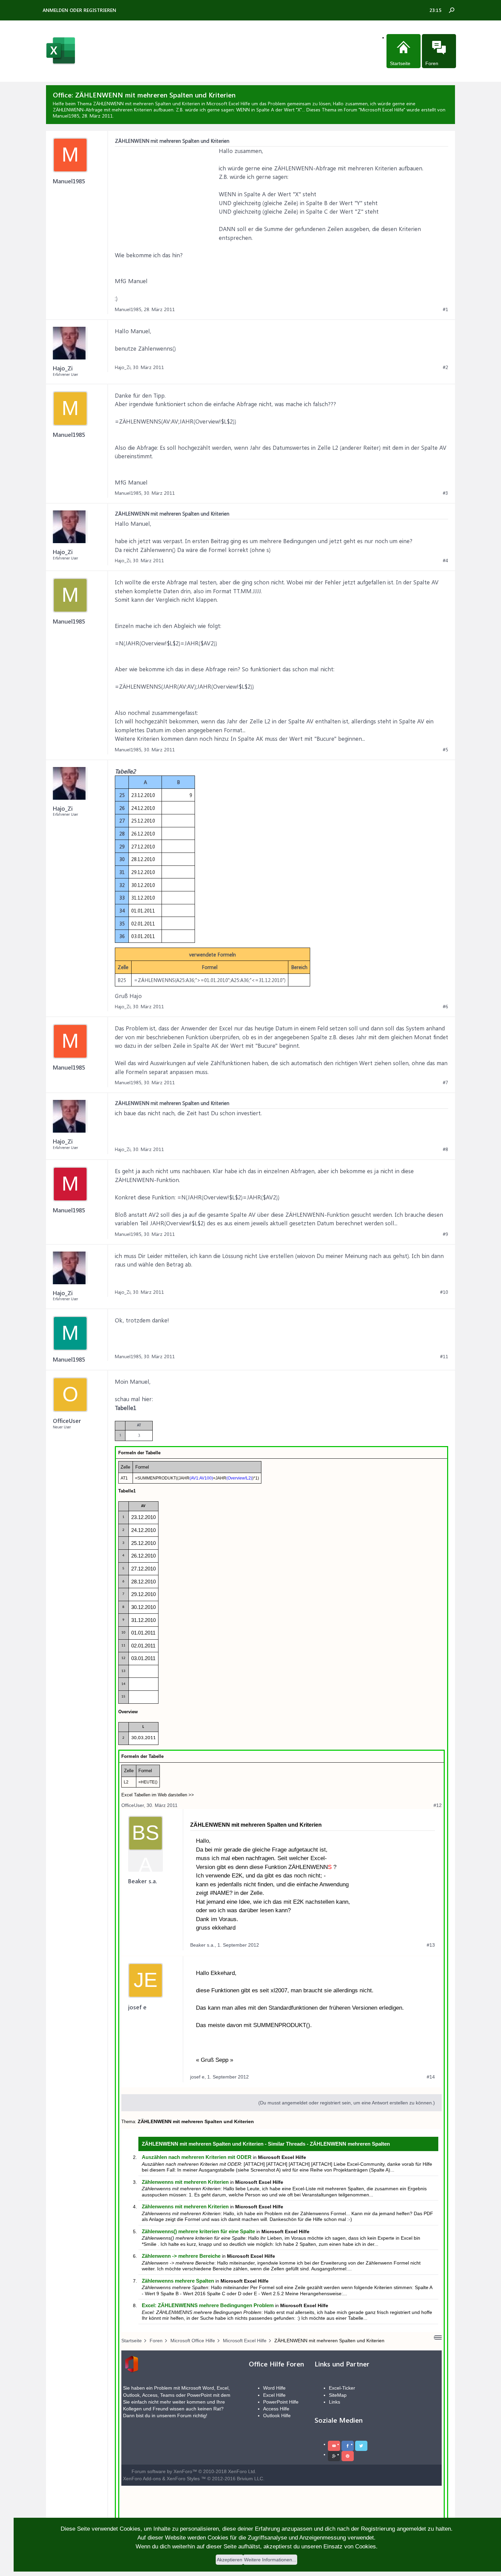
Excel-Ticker (342, 2388)
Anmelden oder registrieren (79, 10)
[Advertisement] (166, 189)
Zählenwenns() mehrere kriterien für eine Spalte (198, 2231)
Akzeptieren (230, 2560)
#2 (445, 367)
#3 (445, 493)
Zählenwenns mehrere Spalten (178, 2281)
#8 (445, 1149)
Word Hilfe (274, 2388)
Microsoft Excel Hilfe (382, 110)
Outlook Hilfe (277, 2416)
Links (335, 2402)
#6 (445, 1007)
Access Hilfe (276, 2409)
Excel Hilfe (274, 2395)
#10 (444, 1292)
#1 (445, 309)
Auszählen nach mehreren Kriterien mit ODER (197, 2157)
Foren (432, 63)
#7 (445, 1083)
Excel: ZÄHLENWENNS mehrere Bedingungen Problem (208, 2305)
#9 (445, 1234)
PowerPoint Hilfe (281, 2402)
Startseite (400, 63)
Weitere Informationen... (270, 2560)
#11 (444, 1356)
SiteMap (338, 2395)
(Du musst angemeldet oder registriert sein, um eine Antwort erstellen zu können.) (347, 2103)
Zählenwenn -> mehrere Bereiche (181, 2256)
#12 (438, 1805)
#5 (445, 750)
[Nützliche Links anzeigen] (438, 2337)
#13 (431, 1945)
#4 (445, 561)
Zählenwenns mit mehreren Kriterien (185, 2182)
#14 (431, 2077)
